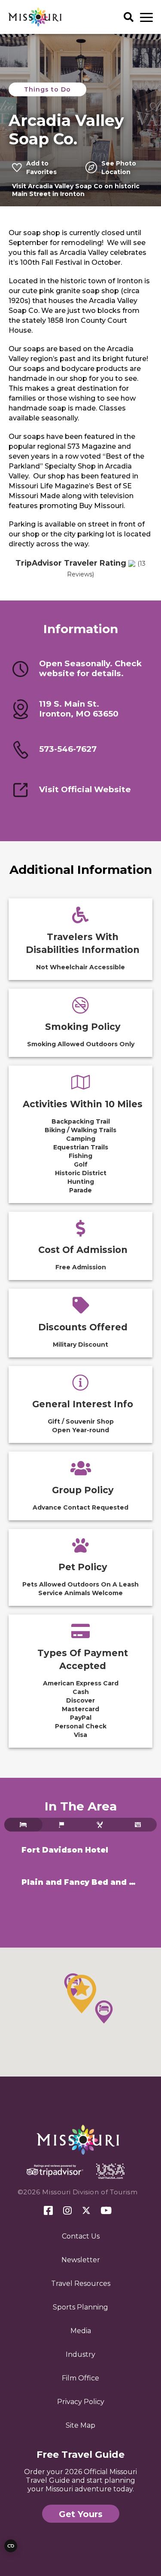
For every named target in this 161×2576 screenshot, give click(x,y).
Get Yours (81, 2514)
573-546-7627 (68, 749)
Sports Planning (80, 2307)
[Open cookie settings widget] (11, 2546)
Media (81, 2331)
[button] (82, 1994)
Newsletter (81, 2260)
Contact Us (81, 2236)
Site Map (80, 2425)
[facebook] (48, 2211)
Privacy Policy (81, 2402)
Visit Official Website (85, 790)
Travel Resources (81, 2283)
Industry (80, 2354)
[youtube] (106, 2211)
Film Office (80, 2378)
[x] (86, 2211)
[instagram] (67, 2211)
